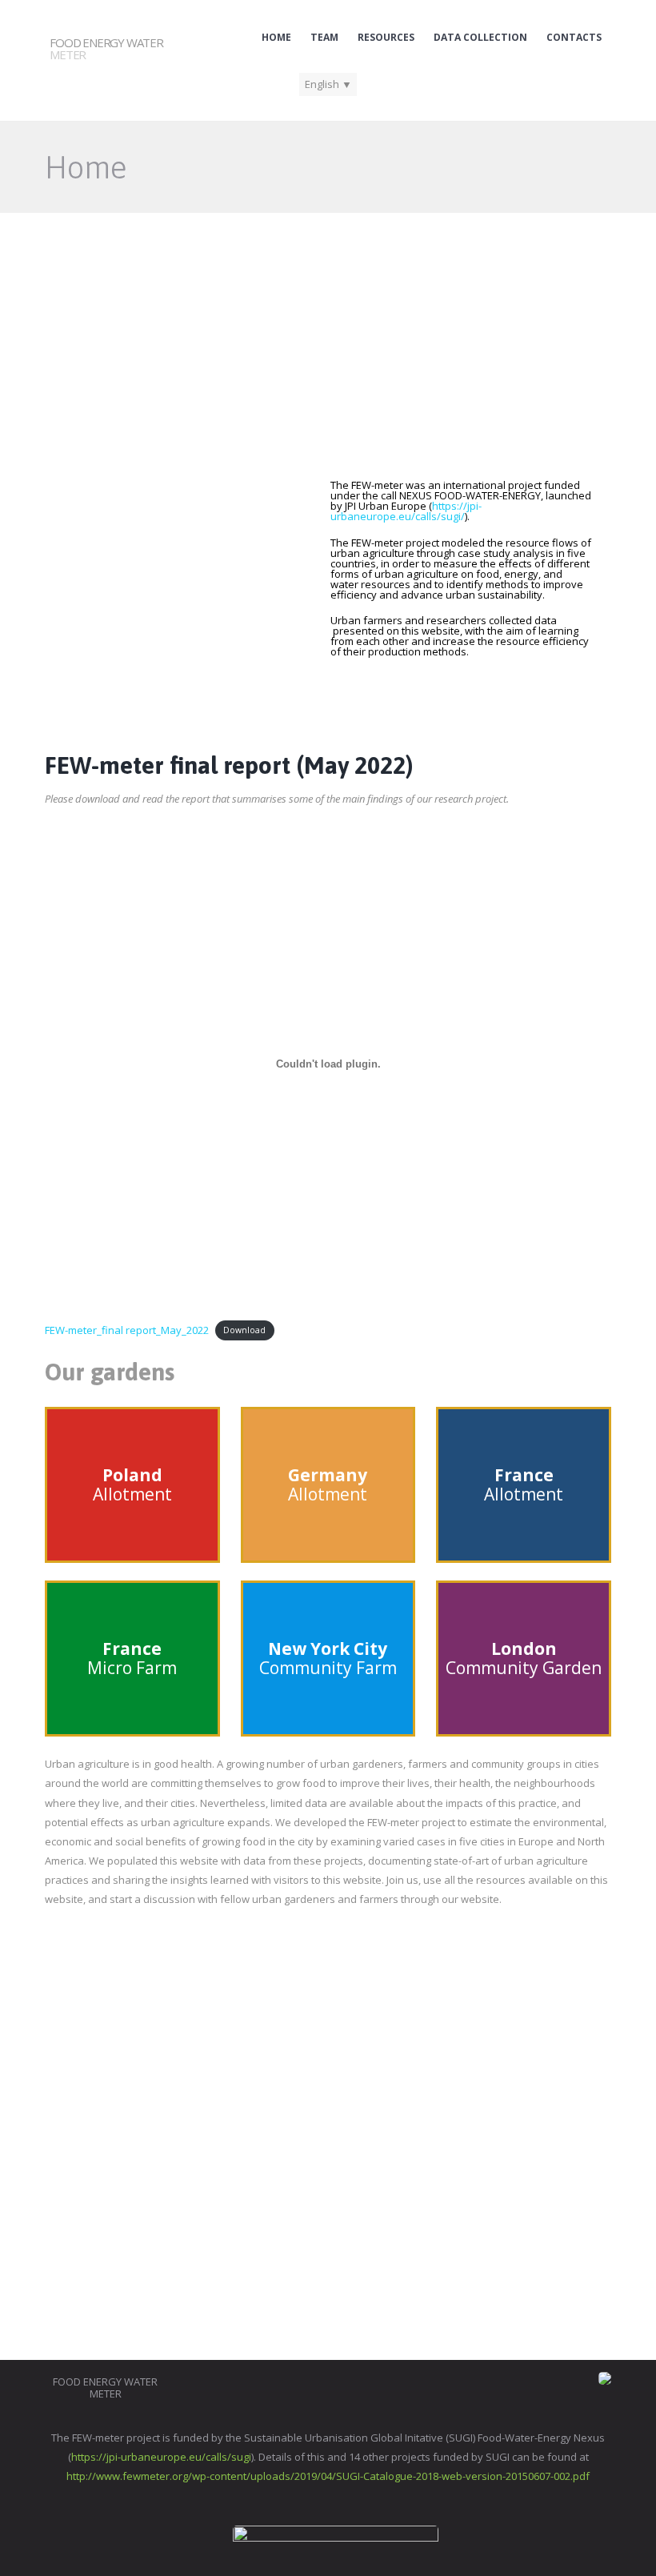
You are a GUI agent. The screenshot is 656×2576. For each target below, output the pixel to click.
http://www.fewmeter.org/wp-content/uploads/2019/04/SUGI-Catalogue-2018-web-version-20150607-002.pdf (328, 2476)
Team (324, 38)
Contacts (574, 38)
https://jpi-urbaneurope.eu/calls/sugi (161, 2457)
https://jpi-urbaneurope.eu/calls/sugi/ (406, 511)
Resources (386, 38)
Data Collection (480, 38)
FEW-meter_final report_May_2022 (127, 1330)
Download (244, 1331)
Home (276, 38)
